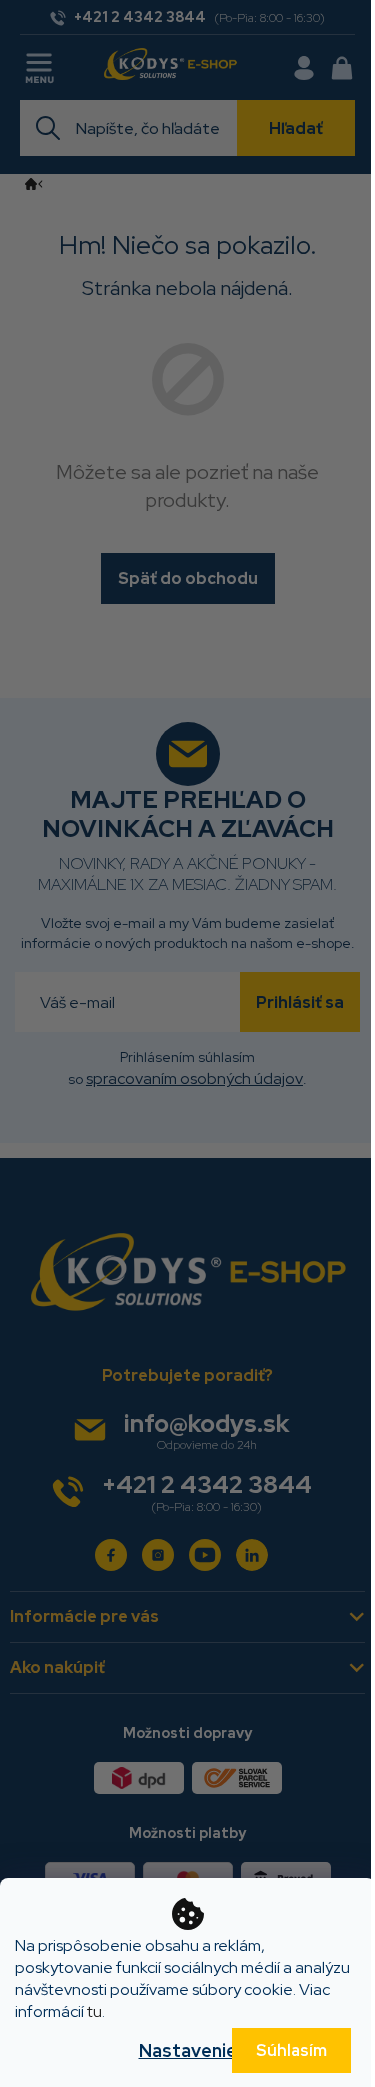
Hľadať (296, 128)
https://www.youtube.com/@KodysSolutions (205, 1555)
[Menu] (41, 65)
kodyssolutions (158, 1555)
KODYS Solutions (111, 1555)
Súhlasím (291, 2050)
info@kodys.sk (206, 1423)
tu (94, 2011)
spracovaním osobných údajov (194, 1078)
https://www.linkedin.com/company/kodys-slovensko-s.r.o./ (252, 1555)
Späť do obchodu (188, 578)
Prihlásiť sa (300, 1002)
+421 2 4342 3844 (207, 1484)
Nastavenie (188, 2050)
